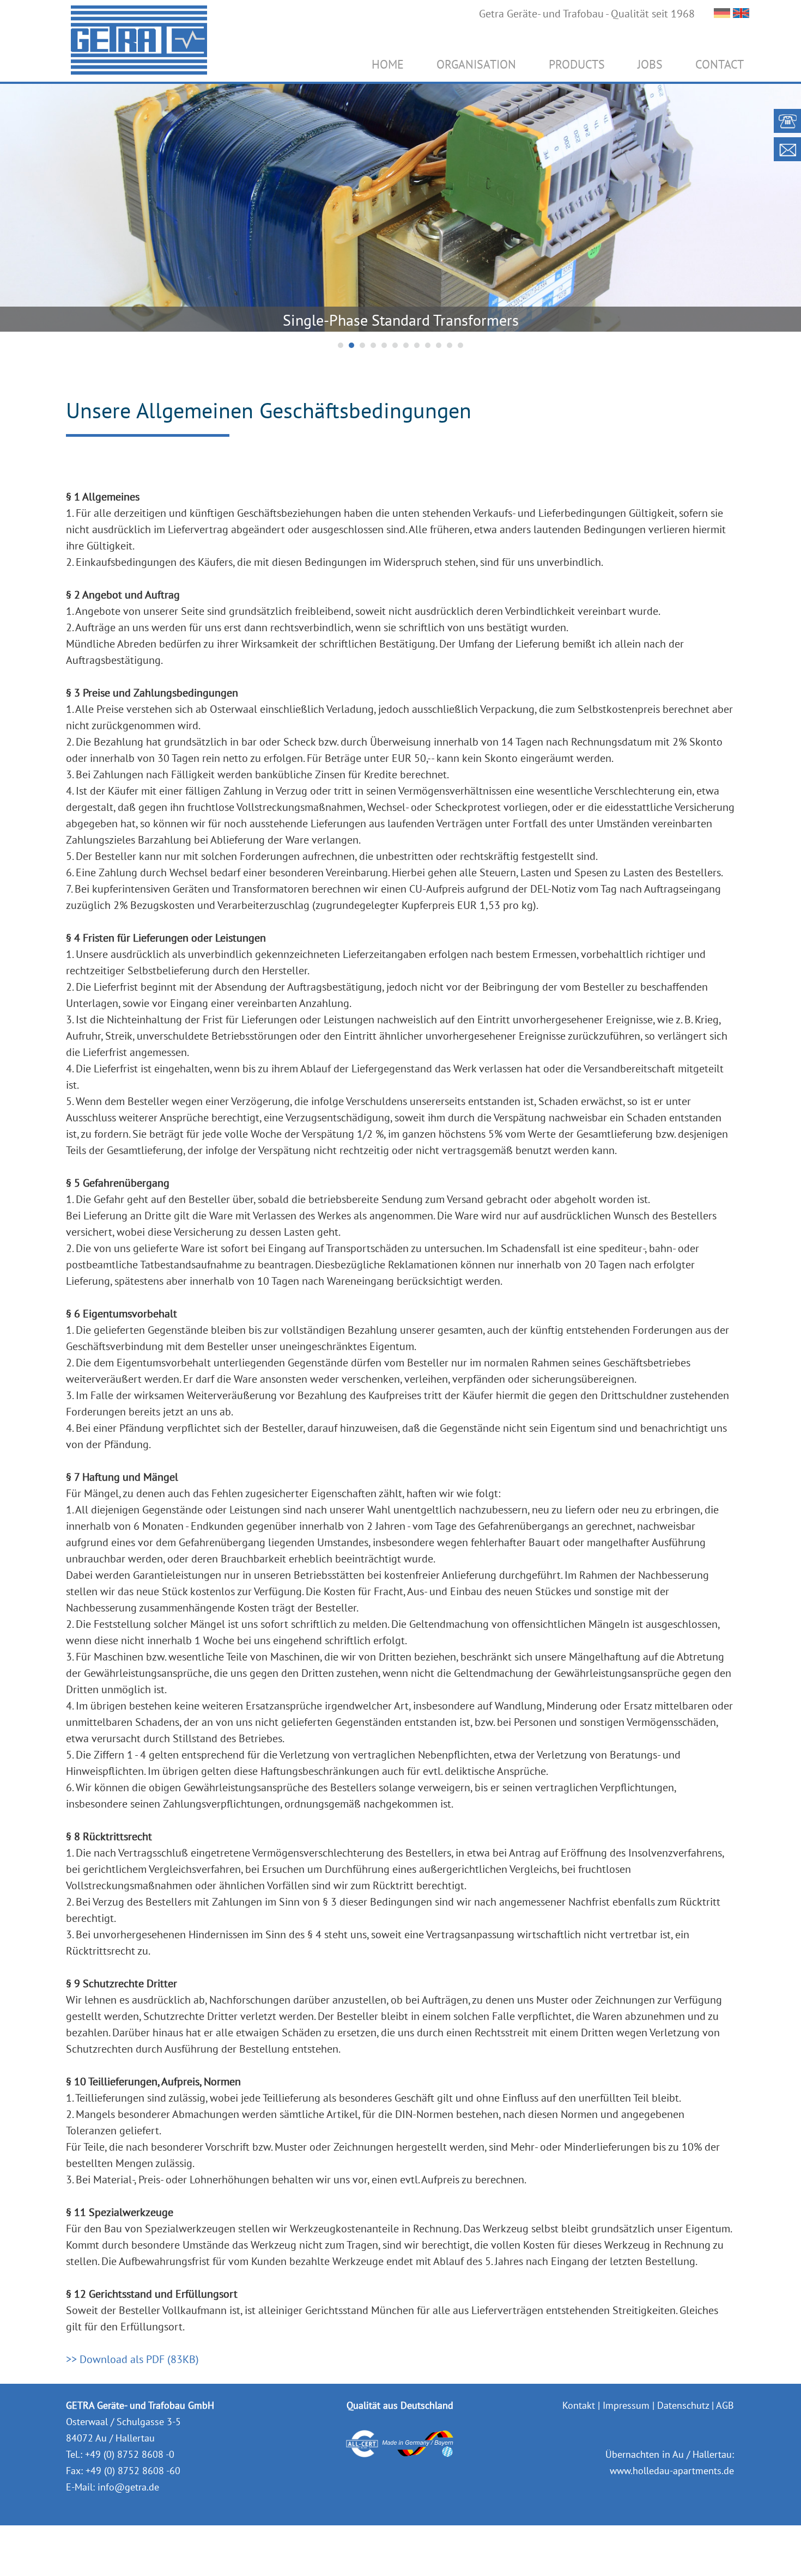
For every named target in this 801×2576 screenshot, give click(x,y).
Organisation (476, 64)
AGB (725, 2405)
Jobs (650, 64)
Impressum (626, 2405)
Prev (14, 206)
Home (388, 64)
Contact (720, 64)
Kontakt (579, 2405)
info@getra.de (128, 2487)
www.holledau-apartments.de (672, 2471)
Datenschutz (683, 2405)
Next (787, 206)
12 (460, 345)
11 (450, 345)
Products (577, 64)
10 (439, 345)
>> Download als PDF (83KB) (132, 2359)
